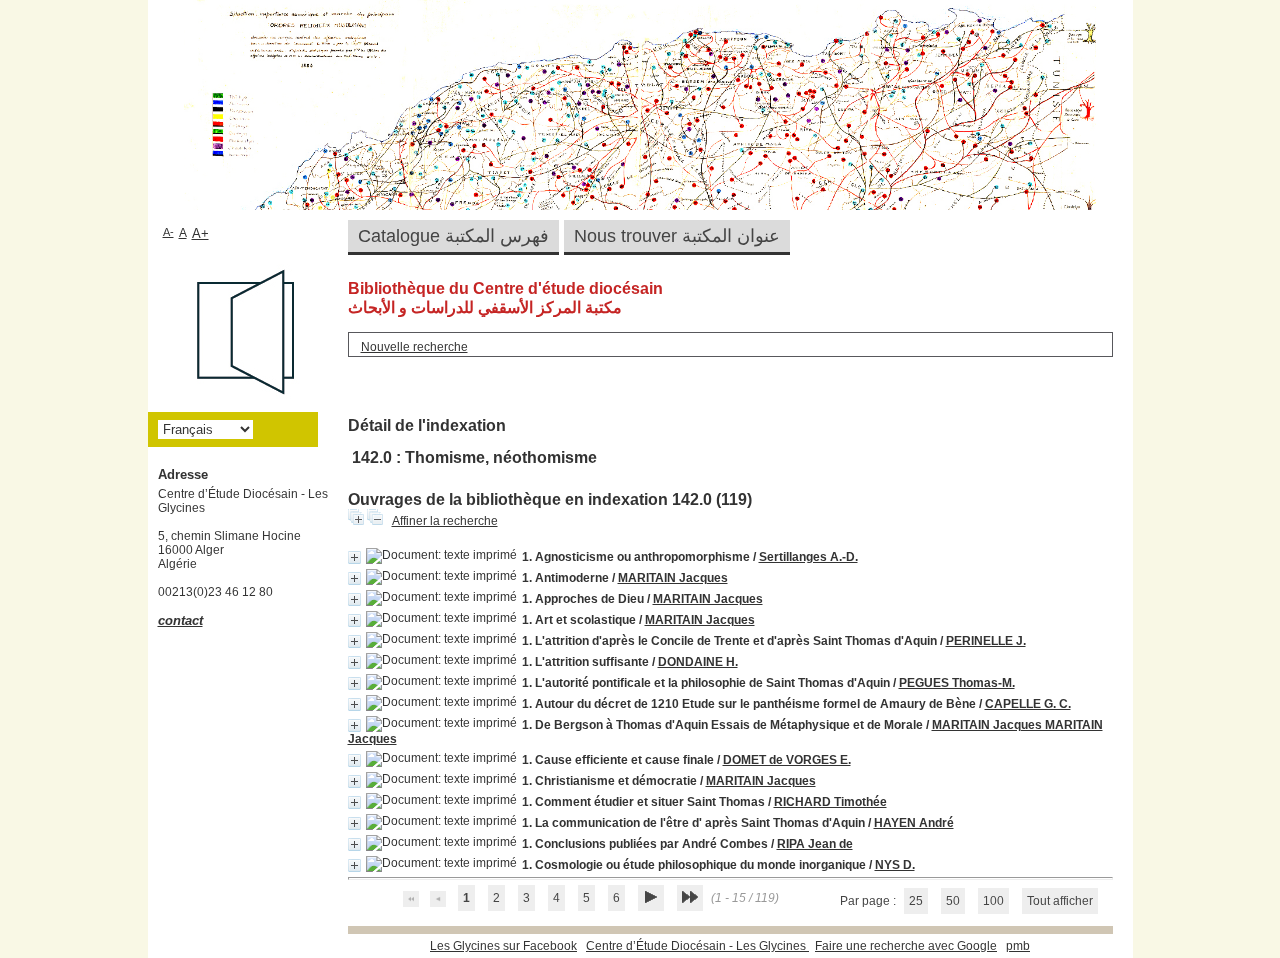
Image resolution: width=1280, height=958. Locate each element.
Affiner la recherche (445, 521)
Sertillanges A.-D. (808, 557)
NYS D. (895, 865)
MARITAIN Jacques (673, 578)
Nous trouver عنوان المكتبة (677, 236)
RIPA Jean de (815, 844)
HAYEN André (914, 823)
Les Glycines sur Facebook (503, 946)
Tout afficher (1060, 901)
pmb (1018, 946)
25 (916, 901)
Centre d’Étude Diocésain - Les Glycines (697, 946)
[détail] (354, 557)
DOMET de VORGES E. (787, 760)
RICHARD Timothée (830, 802)
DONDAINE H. (698, 662)
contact (180, 620)
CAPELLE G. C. (1028, 704)
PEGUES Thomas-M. (957, 683)
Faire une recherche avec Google (906, 946)
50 (953, 901)
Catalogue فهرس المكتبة (453, 236)
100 (993, 901)
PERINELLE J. (986, 641)
